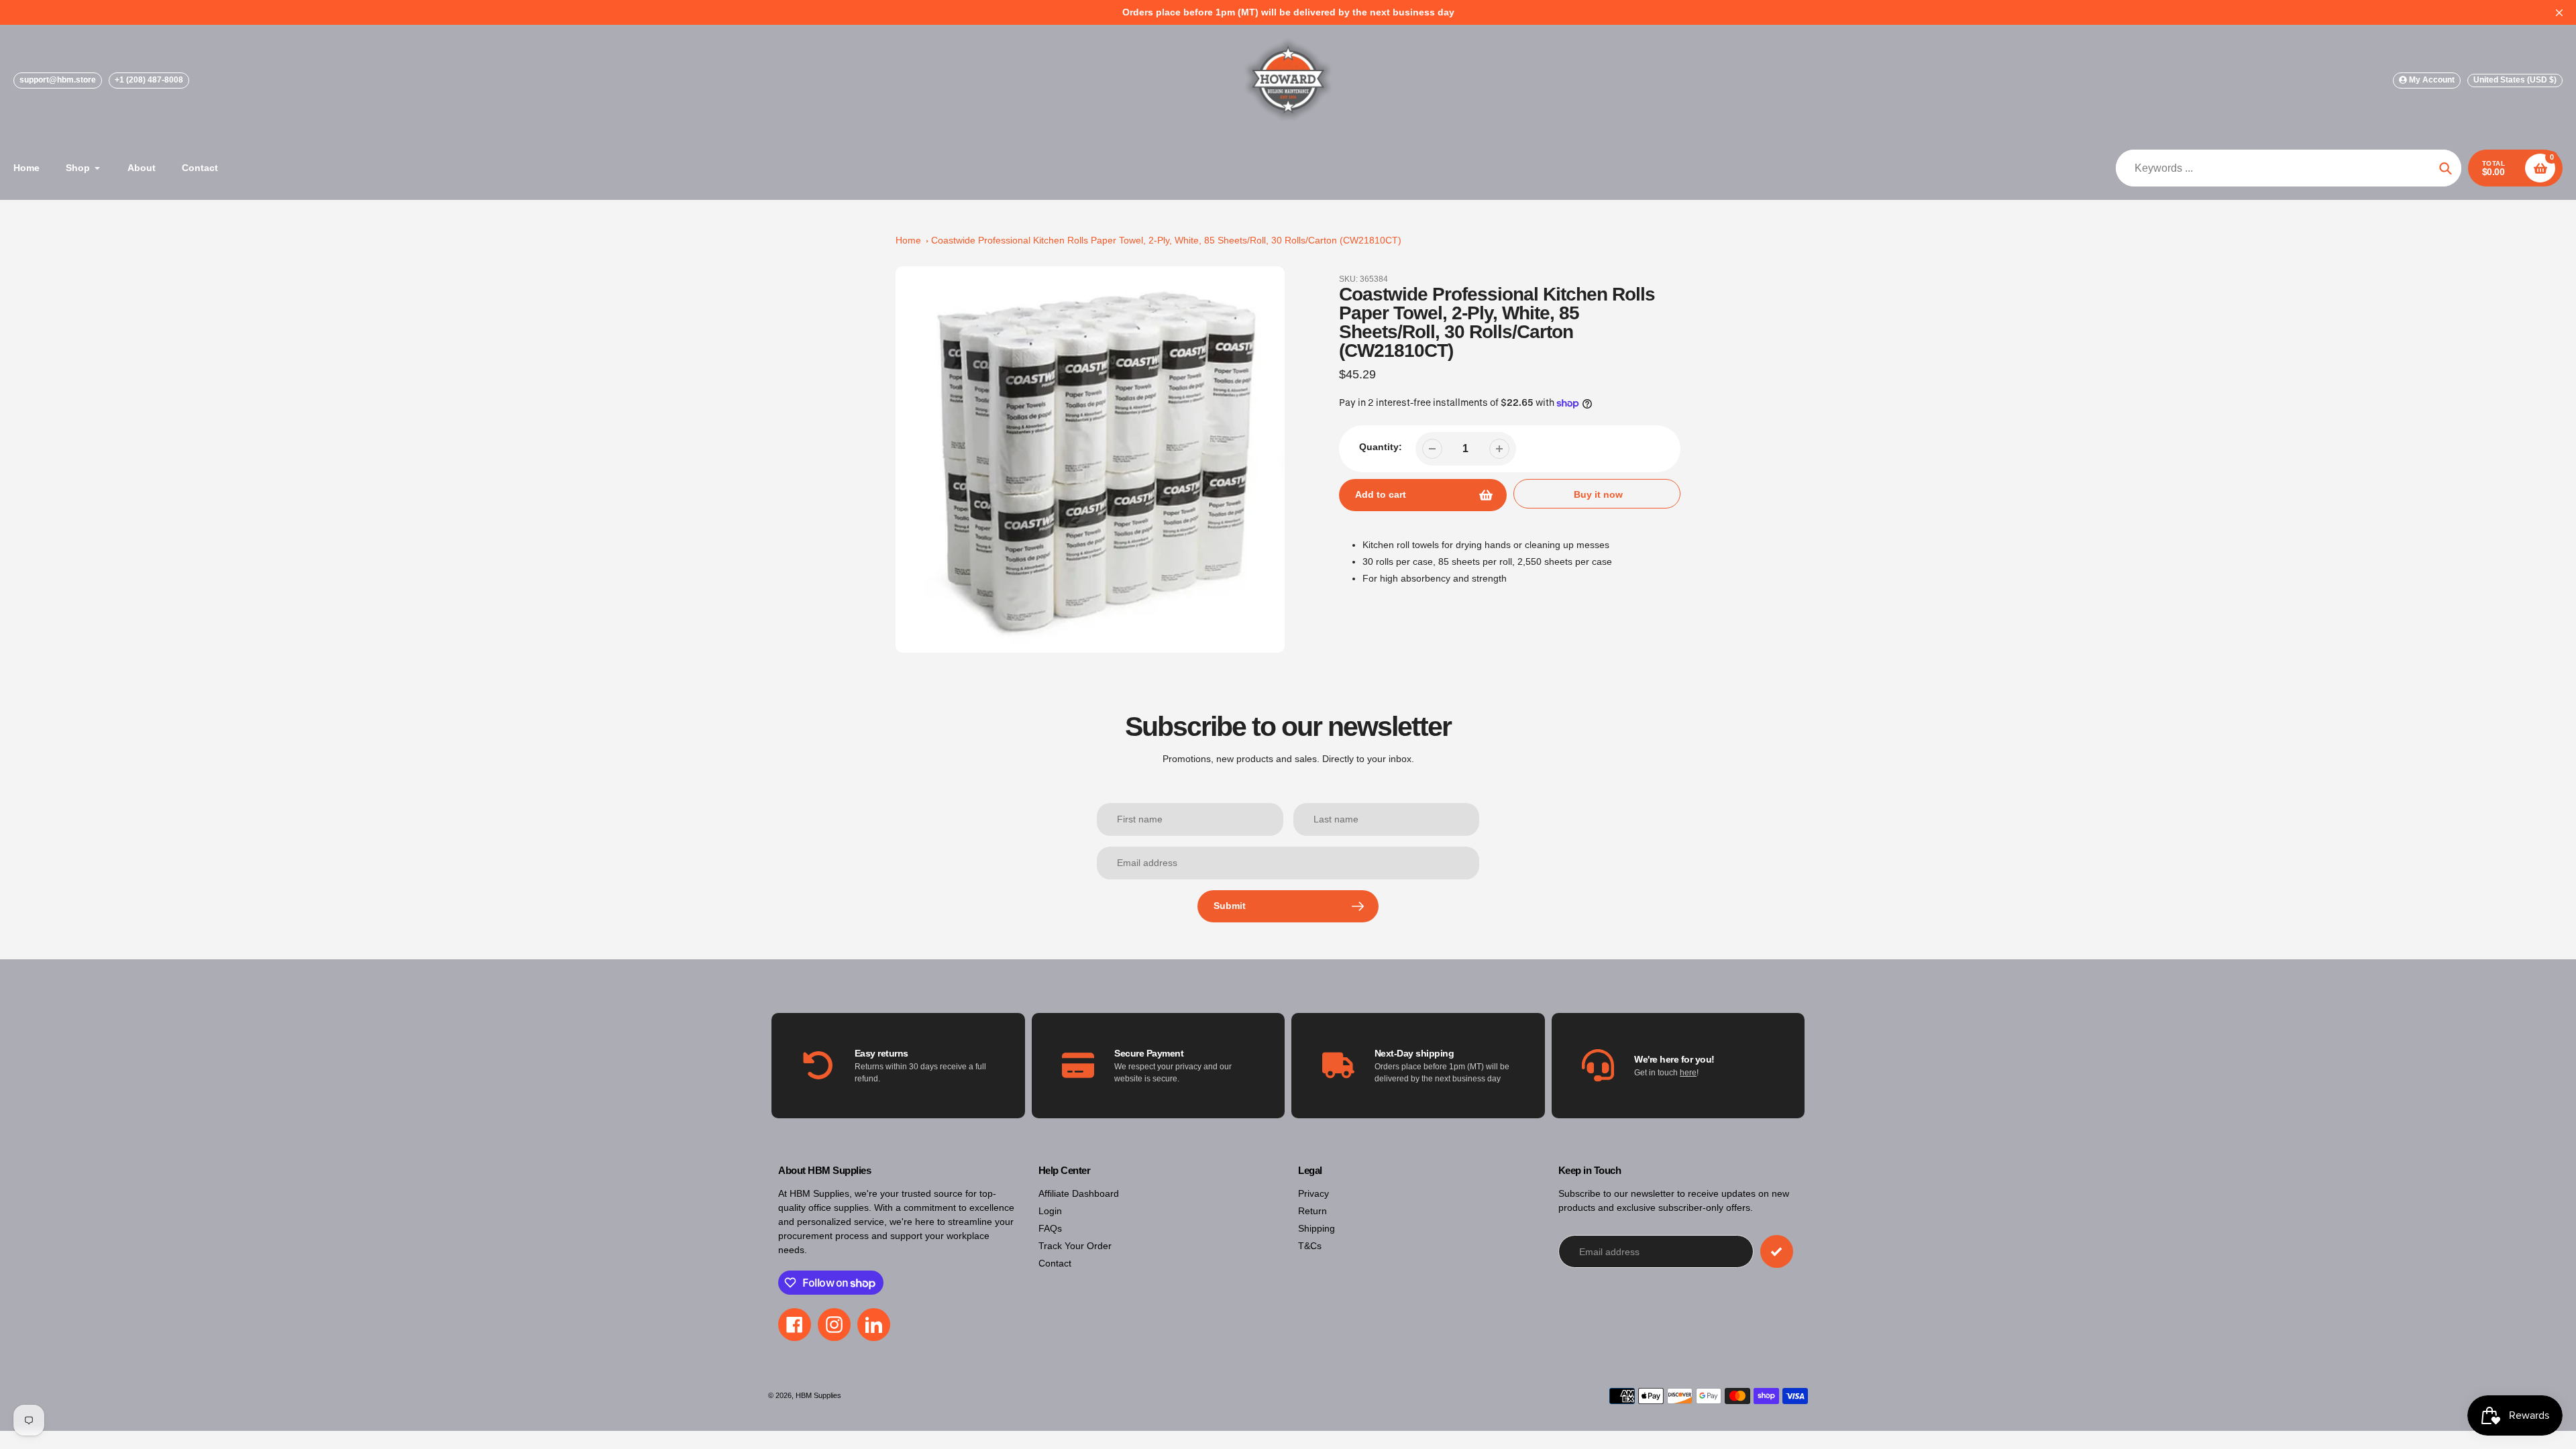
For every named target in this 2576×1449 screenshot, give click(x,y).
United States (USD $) (2515, 80)
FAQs (1050, 1228)
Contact (1055, 1263)
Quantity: (1381, 447)
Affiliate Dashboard (1079, 1193)
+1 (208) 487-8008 (149, 80)
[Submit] (1777, 1251)
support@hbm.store (58, 80)
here (1688, 1073)
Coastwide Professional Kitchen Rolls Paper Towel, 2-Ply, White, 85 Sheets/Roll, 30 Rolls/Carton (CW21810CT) (1166, 240)
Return (1312, 1211)
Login (1050, 1211)
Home (908, 240)
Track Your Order (1075, 1246)
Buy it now (1598, 494)
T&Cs (1310, 1246)
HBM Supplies (818, 1395)
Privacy (1313, 1193)
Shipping (1317, 1228)
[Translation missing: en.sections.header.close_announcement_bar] (2559, 13)
